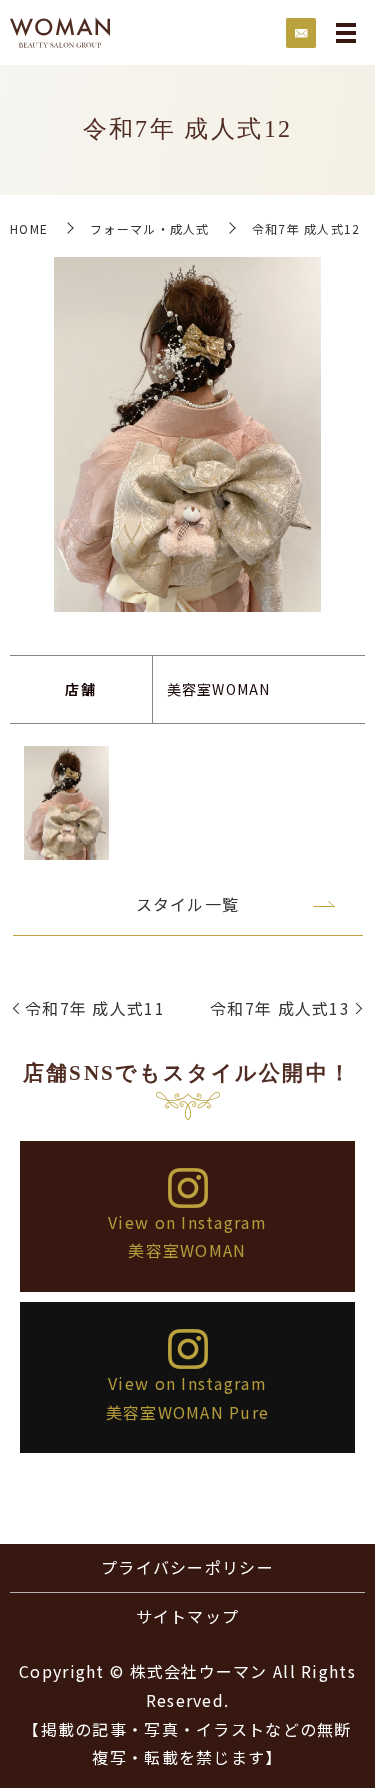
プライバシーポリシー (187, 1567)
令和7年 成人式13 (280, 1008)
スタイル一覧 (188, 904)
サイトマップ (188, 1616)
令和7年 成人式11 (95, 1008)
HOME (29, 228)
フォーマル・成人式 (150, 228)
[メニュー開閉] (346, 33)
